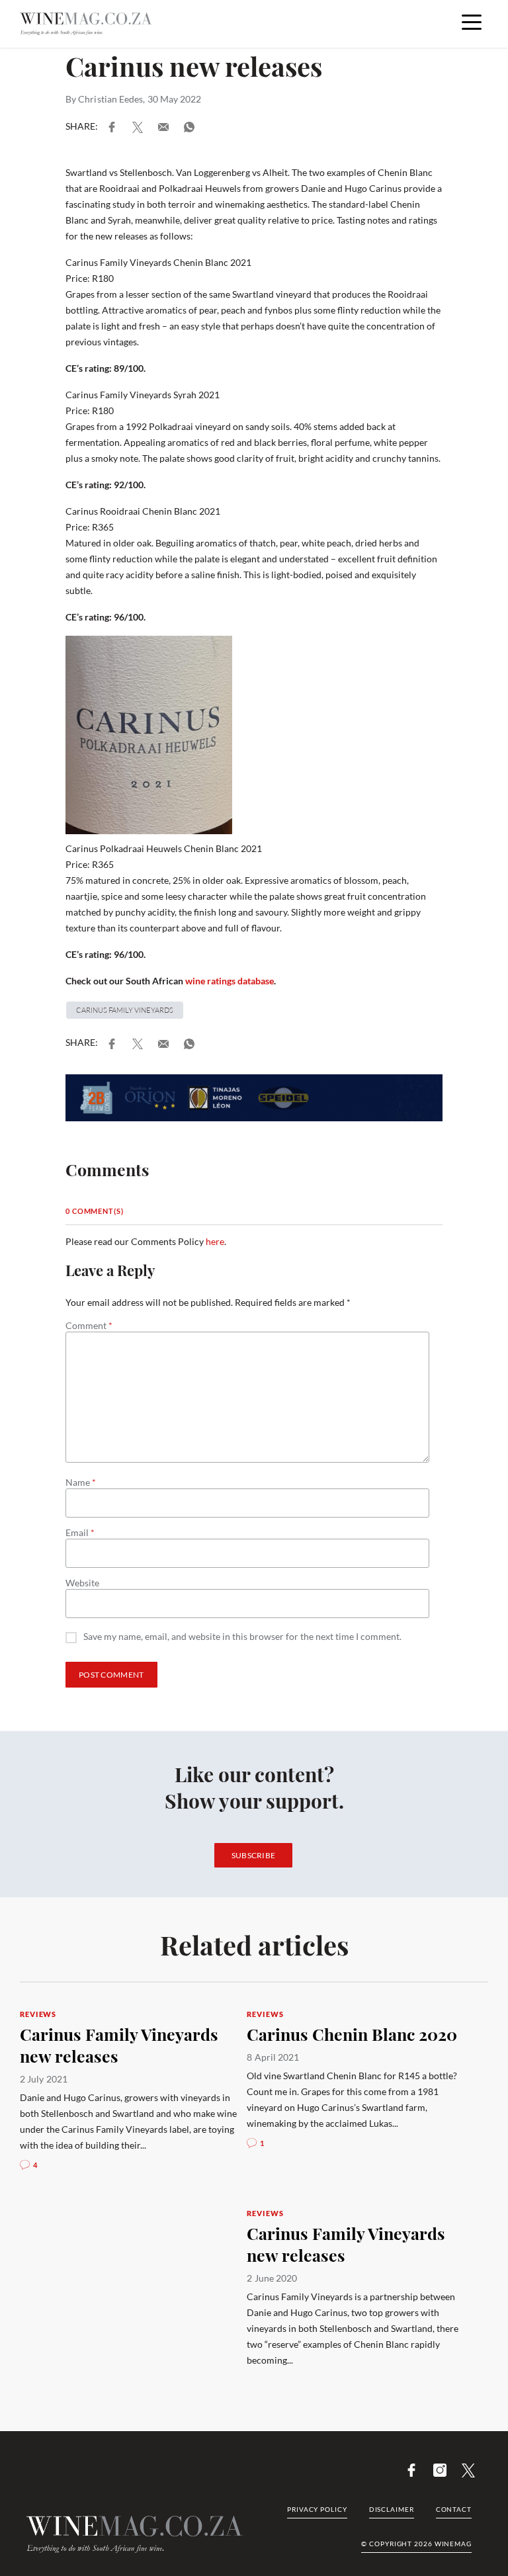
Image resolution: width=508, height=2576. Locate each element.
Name (81, 1482)
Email (80, 1533)
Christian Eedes (110, 99)
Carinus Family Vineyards (125, 1010)
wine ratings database (230, 981)
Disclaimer (392, 2509)
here (215, 1241)
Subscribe (254, 1855)
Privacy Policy (317, 2509)
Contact (454, 2509)
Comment (89, 1326)
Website (82, 1583)
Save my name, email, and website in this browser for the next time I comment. (242, 1637)
